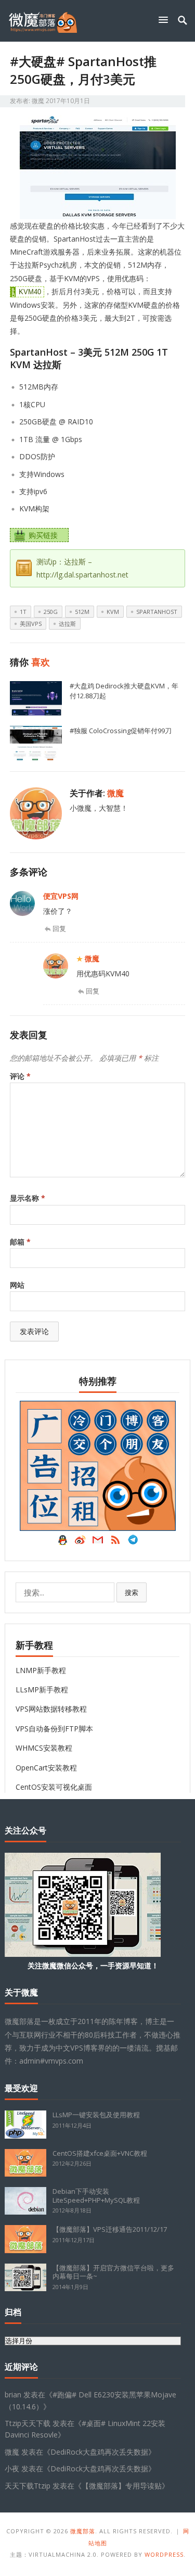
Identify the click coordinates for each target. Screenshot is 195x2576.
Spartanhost (157, 612)
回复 (59, 928)
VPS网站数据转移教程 (51, 1709)
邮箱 (20, 1242)
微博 (80, 1542)
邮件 (98, 1542)
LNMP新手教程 (41, 1670)
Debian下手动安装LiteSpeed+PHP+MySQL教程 (96, 2196)
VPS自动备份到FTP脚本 (54, 1729)
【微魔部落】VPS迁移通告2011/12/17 (110, 2229)
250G (51, 612)
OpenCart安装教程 (46, 1768)
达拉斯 (67, 624)
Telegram (133, 1542)
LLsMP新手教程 (42, 1689)
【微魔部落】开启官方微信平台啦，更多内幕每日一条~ (113, 2272)
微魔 (38, 101)
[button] (165, 20)
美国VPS (31, 624)
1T (23, 612)
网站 (17, 1285)
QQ (62, 1542)
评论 (20, 1076)
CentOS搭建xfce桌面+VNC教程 (100, 2153)
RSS (115, 1542)
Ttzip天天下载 (28, 2423)
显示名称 (28, 1198)
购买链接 (43, 535)
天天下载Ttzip (28, 2486)
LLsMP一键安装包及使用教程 (96, 2115)
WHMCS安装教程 (44, 1748)
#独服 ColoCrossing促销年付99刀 (121, 731)
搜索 (132, 1592)
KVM (113, 612)
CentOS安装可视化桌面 (54, 1787)
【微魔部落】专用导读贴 (122, 2486)
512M (82, 612)
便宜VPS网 (61, 896)
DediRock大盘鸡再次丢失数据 (99, 2452)
